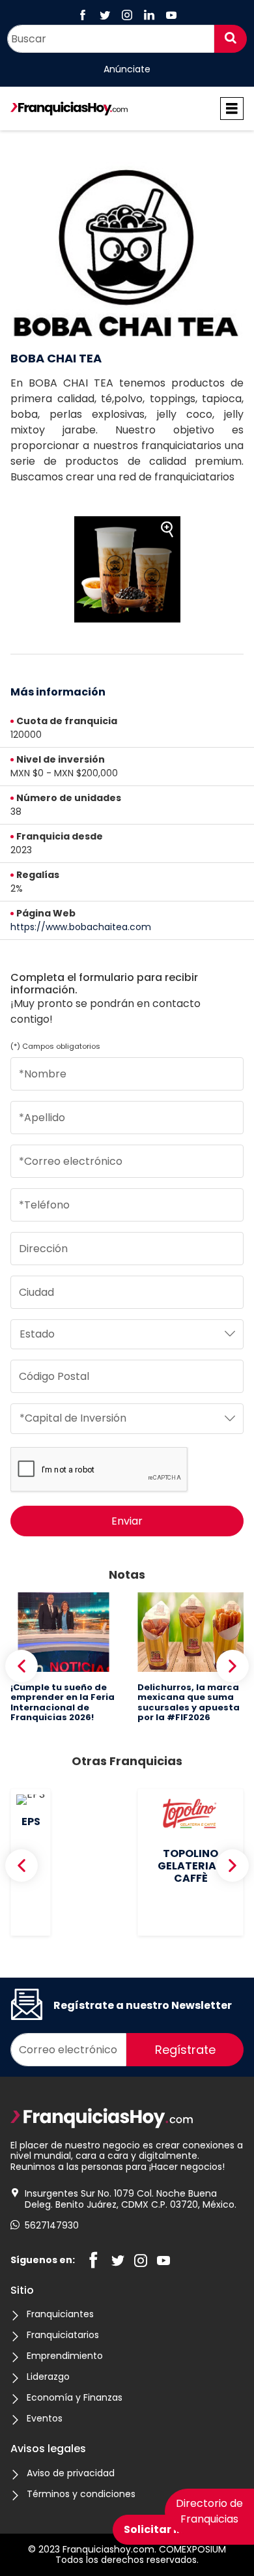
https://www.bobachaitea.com (81, 927)
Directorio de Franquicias (209, 2511)
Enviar (127, 1521)
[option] (127, 569)
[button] (21, 1666)
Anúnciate (127, 70)
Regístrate (185, 2050)
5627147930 (52, 2226)
